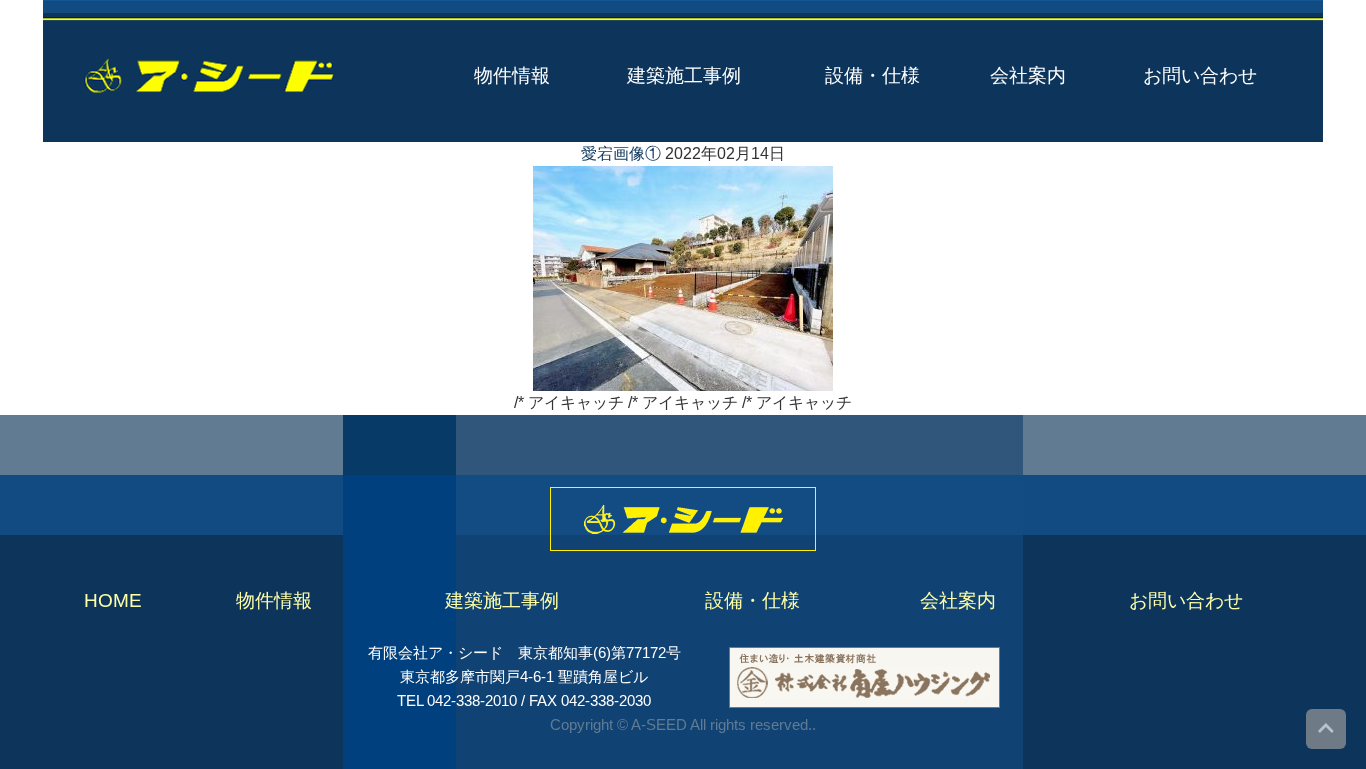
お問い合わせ (1200, 75)
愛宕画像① (621, 153)
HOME (113, 600)
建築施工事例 (684, 75)
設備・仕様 (872, 75)
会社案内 (1028, 75)
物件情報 (512, 75)
